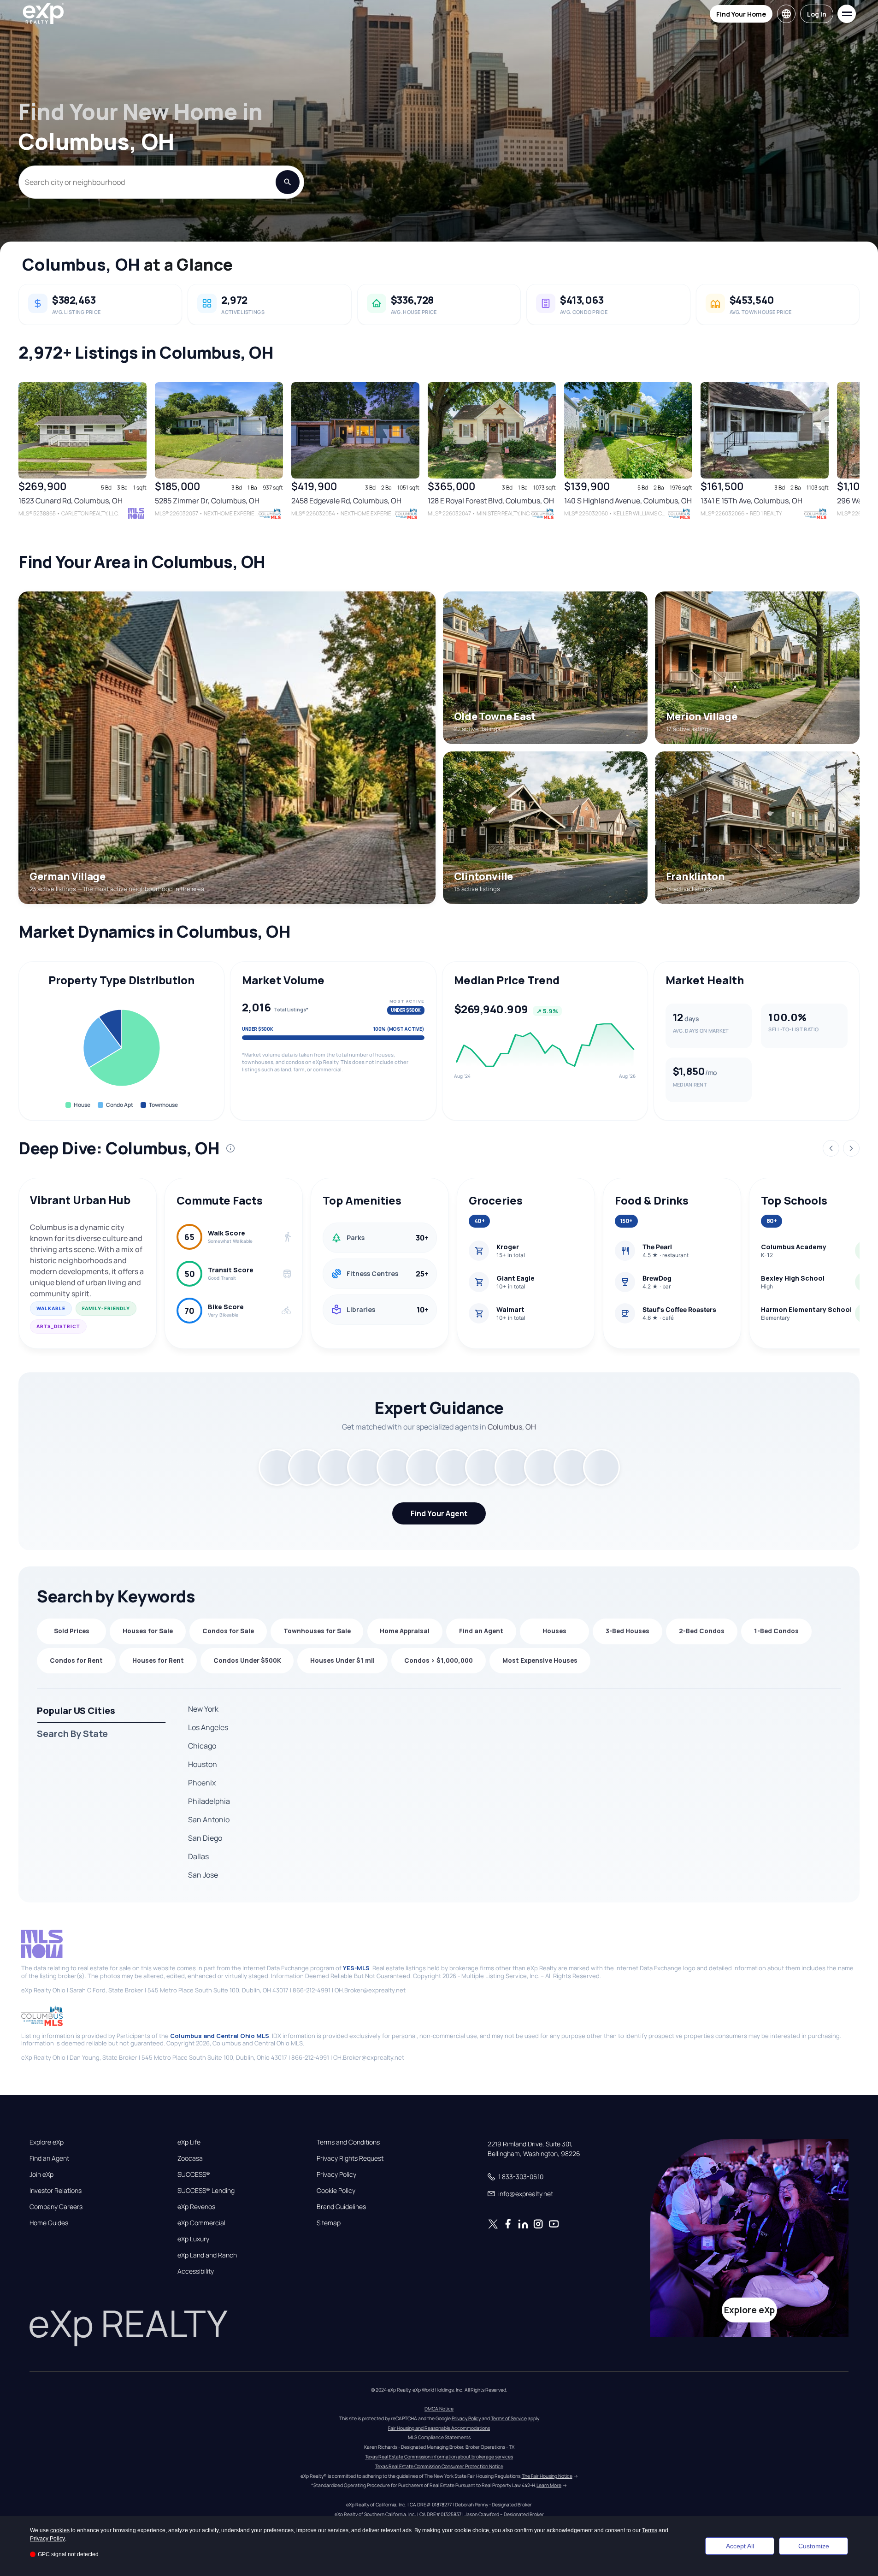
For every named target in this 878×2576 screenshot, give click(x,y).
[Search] (288, 182)
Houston (203, 1764)
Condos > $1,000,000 (439, 1660)
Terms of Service (509, 2418)
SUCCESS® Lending (206, 2191)
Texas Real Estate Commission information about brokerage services (439, 2457)
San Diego (205, 1838)
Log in (817, 14)
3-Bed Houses (628, 1631)
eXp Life (189, 2142)
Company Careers (56, 2207)
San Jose (203, 1875)
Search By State (72, 1734)
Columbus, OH (81, 264)
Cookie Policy (336, 2191)
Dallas (198, 1856)
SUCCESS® (194, 2174)
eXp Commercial (201, 2223)
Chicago (202, 1746)
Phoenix (202, 1783)
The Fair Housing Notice (547, 2476)
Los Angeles (208, 1727)
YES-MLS (356, 1968)
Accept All (740, 2546)
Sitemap (329, 2223)
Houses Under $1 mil (342, 1660)
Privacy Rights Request (350, 2158)
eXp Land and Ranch (207, 2255)
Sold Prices (72, 1631)
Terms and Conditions (348, 2142)
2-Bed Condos (702, 1631)
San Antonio (209, 1820)
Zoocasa (190, 2158)
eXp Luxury (193, 2239)
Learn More (549, 2485)
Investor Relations (56, 2191)
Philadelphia (209, 1801)
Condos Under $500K (247, 1660)
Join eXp (41, 2174)
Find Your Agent (439, 1513)
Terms (650, 2530)
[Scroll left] (22, 458)
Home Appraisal (405, 1631)
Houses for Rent (158, 1660)
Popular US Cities (76, 1710)
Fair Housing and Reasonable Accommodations (439, 2428)
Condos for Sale (228, 1631)
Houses (554, 1631)
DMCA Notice (439, 2409)
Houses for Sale (148, 1631)
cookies (60, 2530)
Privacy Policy (336, 2174)
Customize (814, 2546)
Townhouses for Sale (317, 1631)
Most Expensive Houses (540, 1660)
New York (203, 1709)
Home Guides (49, 2223)
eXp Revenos (196, 2207)
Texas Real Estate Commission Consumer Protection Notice (439, 2466)
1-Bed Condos (776, 1631)
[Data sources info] (230, 1148)
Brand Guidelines (341, 2207)
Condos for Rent (76, 1660)
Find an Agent (481, 1631)
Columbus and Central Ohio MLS (220, 2036)
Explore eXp (47, 2142)
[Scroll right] (856, 458)
